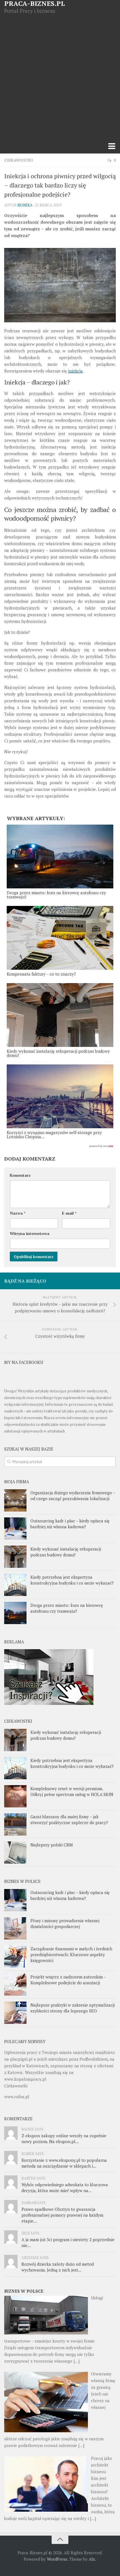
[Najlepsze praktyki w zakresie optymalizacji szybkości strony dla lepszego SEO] (15, 2013)
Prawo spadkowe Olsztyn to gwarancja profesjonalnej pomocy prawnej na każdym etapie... (62, 2215)
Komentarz (20, 1175)
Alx (92, 2559)
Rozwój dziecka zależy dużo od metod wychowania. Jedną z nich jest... (58, 2267)
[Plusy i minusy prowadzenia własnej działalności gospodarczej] (15, 1928)
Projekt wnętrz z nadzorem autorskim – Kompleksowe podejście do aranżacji (68, 1980)
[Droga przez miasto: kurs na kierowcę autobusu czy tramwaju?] (15, 1613)
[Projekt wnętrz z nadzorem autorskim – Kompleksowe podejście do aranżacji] (15, 1985)
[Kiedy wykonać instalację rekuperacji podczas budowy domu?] (15, 1557)
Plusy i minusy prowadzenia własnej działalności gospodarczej (65, 1923)
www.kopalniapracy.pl (25, 2079)
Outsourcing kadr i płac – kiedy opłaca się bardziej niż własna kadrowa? (70, 1524)
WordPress (57, 2559)
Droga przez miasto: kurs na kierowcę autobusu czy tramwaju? (67, 1608)
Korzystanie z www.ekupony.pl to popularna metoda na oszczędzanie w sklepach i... (64, 2163)
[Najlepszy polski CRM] (15, 1853)
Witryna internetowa (30, 1233)
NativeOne (60, 1146)
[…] (76, 2361)
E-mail (69, 1213)
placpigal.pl (21, 2059)
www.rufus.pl (17, 2097)
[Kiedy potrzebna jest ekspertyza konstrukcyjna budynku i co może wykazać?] (15, 1585)
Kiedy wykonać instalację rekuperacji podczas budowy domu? (66, 1552)
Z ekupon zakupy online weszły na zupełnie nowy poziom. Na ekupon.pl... (64, 2138)
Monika (25, 205)
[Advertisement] (60, 77)
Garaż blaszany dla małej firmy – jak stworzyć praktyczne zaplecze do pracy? (69, 1820)
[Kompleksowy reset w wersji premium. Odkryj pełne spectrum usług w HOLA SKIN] (15, 1796)
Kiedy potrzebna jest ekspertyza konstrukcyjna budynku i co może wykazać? (72, 1580)
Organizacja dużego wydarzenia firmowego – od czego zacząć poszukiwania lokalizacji (73, 1496)
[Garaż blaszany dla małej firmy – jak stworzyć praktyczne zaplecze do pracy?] (15, 1824)
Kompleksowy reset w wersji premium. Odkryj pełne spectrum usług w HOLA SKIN (72, 1791)
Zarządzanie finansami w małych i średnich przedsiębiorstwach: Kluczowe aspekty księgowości (71, 1954)
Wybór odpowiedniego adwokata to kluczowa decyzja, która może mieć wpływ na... (65, 2188)
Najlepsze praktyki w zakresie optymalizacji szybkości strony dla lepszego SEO (73, 2008)
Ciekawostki (19, 160)
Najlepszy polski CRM (52, 1845)
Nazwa (18, 1213)
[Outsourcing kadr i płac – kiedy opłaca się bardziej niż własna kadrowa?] (15, 1529)
